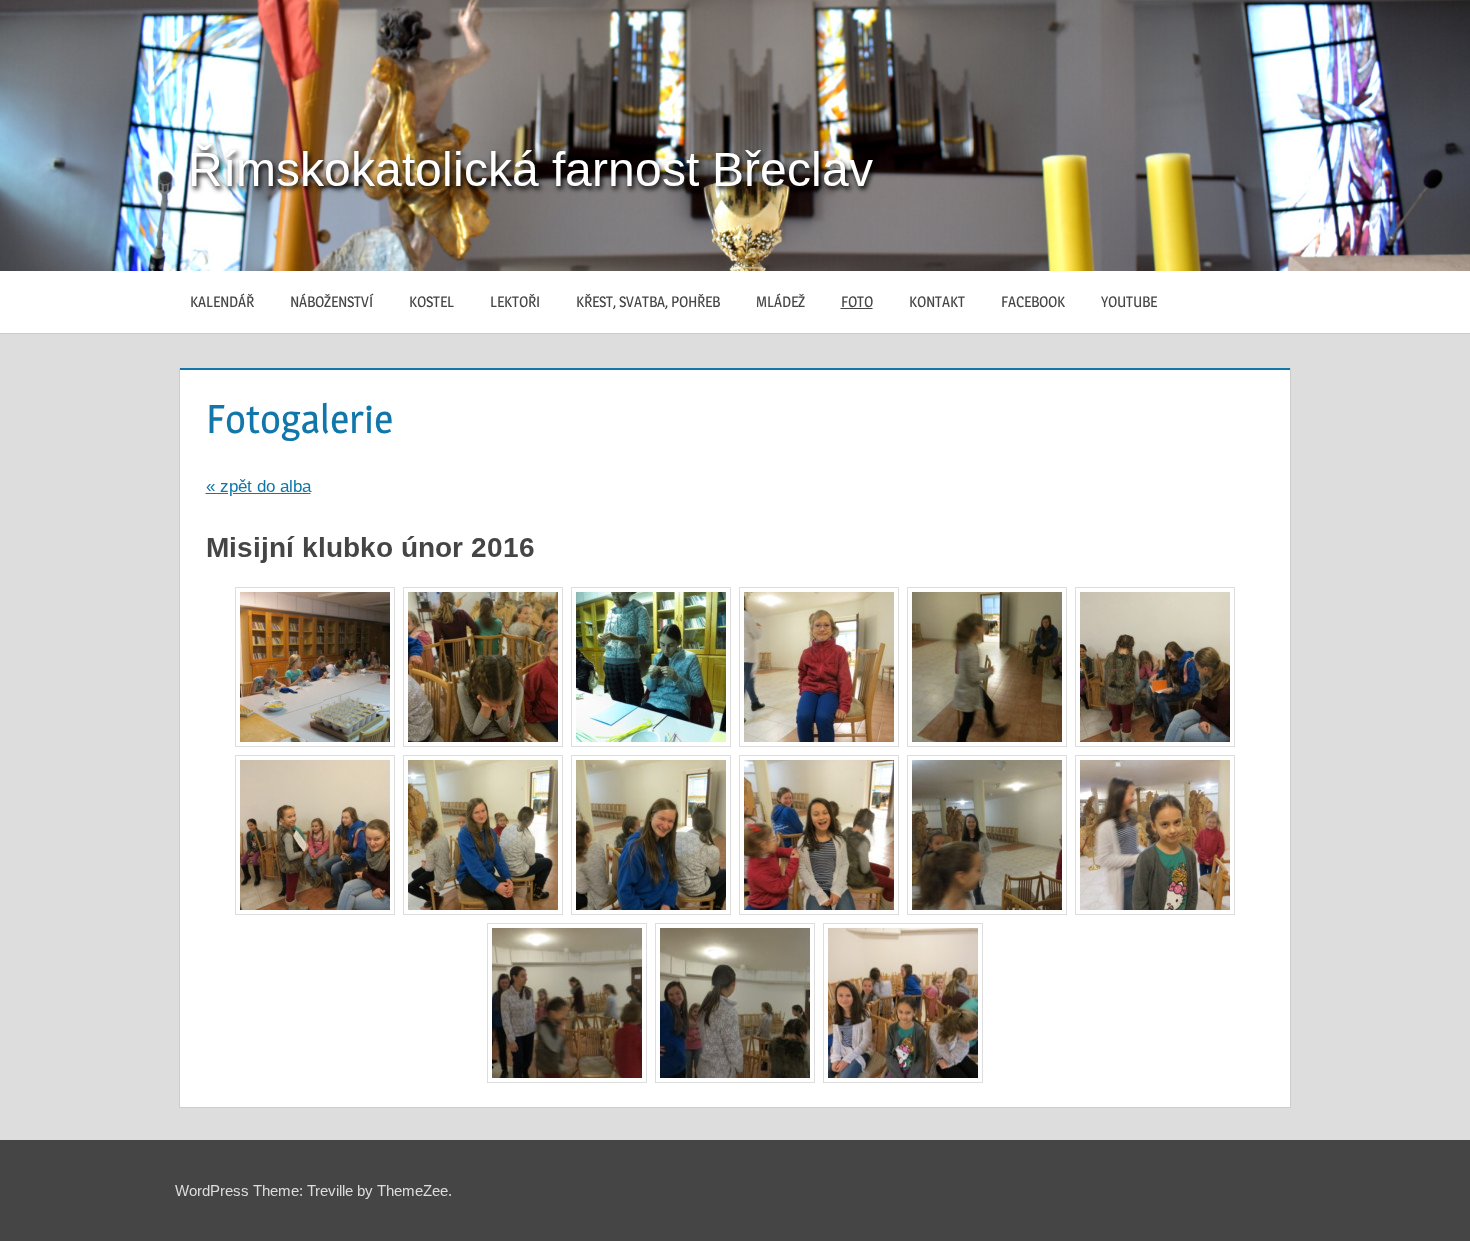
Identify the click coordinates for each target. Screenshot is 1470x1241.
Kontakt (937, 301)
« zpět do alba (258, 486)
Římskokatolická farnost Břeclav (530, 169)
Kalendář (222, 301)
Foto (857, 301)
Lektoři (515, 301)
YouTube (1129, 301)
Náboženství (331, 301)
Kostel (431, 301)
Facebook (1033, 301)
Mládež (780, 301)
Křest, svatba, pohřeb (648, 301)
